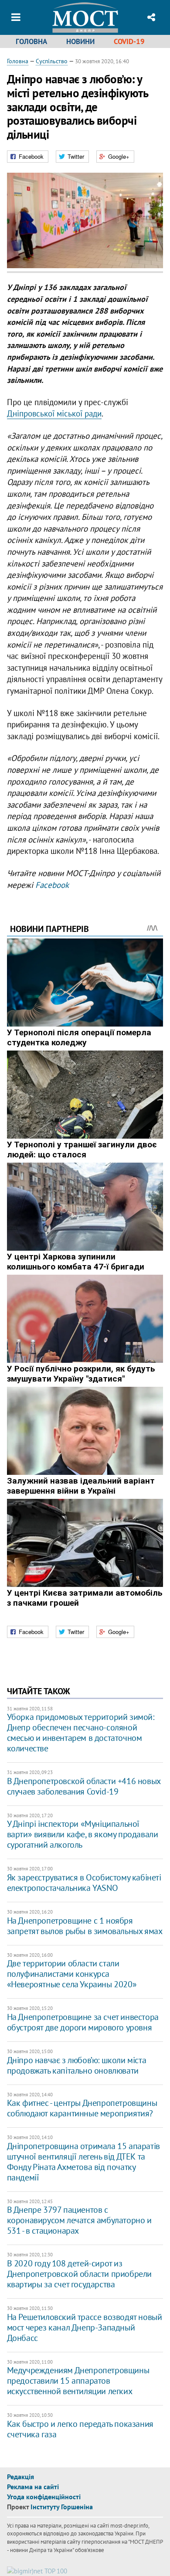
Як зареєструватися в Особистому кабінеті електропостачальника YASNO (84, 1883)
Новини (80, 41)
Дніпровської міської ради (54, 413)
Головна (31, 41)
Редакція (20, 2477)
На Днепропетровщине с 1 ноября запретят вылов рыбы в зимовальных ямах (85, 1926)
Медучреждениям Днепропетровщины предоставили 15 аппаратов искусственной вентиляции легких (78, 2381)
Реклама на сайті (33, 2487)
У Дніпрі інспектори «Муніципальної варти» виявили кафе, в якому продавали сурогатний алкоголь (83, 1834)
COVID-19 (129, 41)
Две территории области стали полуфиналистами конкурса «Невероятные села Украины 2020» (72, 1974)
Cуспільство (52, 61)
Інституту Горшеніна (62, 2507)
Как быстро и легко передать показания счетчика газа (80, 2429)
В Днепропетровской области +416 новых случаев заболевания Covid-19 (84, 1786)
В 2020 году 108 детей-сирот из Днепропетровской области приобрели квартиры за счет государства (79, 2274)
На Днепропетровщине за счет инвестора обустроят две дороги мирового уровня (83, 2022)
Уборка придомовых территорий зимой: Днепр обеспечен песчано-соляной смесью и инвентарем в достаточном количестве (81, 1733)
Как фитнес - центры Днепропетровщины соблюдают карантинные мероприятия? (82, 2108)
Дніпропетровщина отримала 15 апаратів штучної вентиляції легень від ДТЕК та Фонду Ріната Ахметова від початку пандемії (83, 2162)
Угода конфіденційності (44, 2497)
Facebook (52, 885)
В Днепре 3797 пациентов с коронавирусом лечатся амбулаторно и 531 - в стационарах (79, 2220)
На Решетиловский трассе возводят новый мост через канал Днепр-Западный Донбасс (85, 2327)
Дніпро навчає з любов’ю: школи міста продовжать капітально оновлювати (77, 2065)
